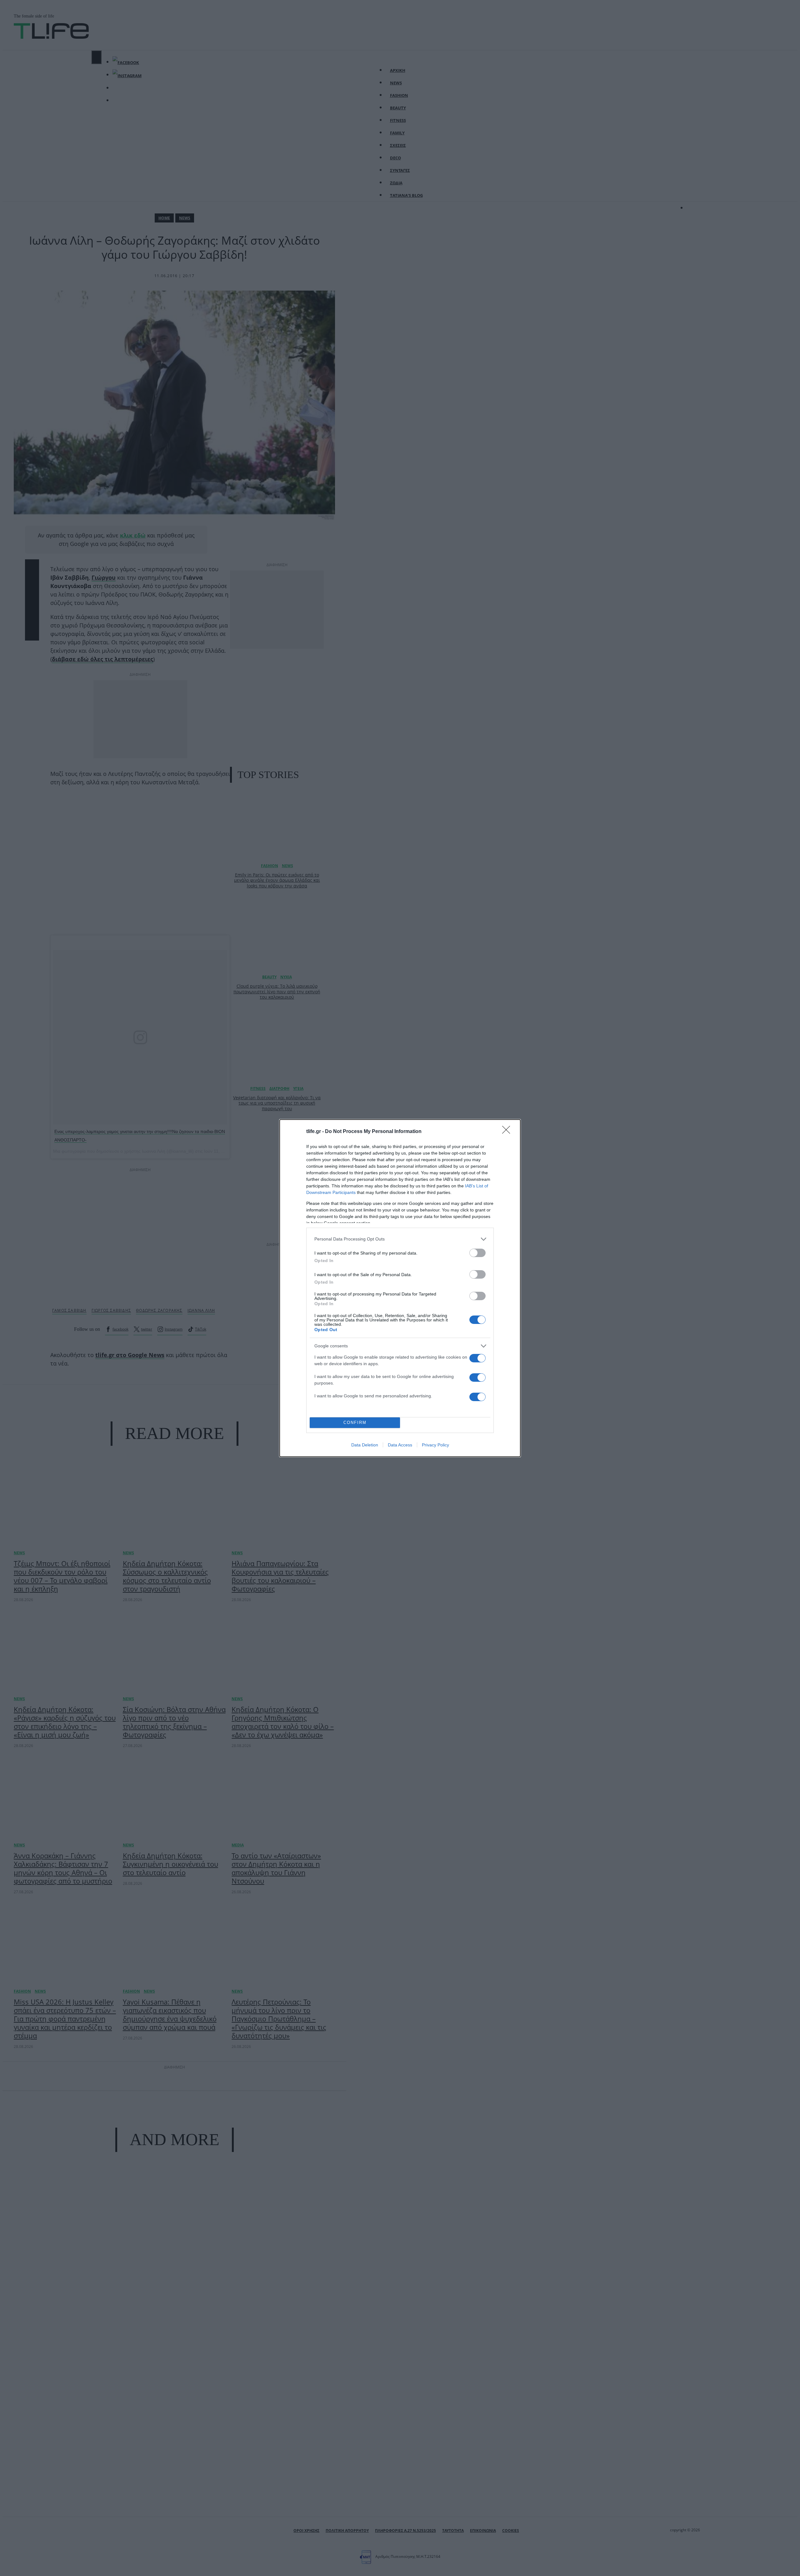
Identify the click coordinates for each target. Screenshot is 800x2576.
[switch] (477, 1253)
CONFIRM (355, 1423)
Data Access (400, 1445)
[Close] (508, 1132)
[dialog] (400, 1288)
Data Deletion (365, 1445)
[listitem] (400, 1239)
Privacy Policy (435, 1445)
